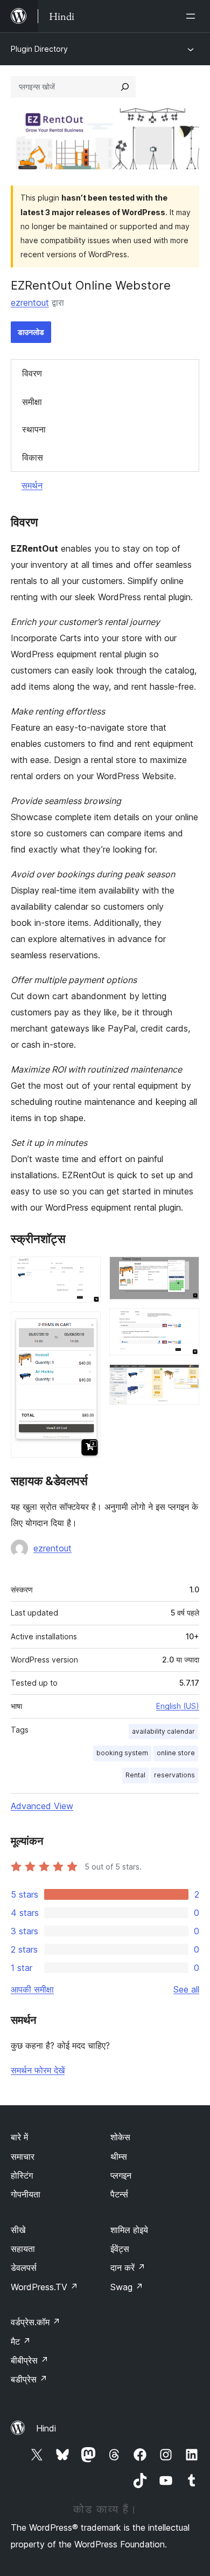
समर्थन (32, 485)
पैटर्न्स (119, 2194)
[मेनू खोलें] (193, 16)
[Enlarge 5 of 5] (185, 1379)
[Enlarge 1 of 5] (86, 1271)
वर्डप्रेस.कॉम (36, 2322)
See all (186, 1989)
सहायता (23, 2249)
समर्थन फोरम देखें (38, 2070)
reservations (174, 1775)
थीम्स (119, 2156)
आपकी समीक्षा (32, 1989)
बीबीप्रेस (30, 2360)
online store (176, 1753)
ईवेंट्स (120, 2249)
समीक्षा (32, 402)
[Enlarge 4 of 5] (185, 1323)
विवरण (32, 373)
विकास (33, 457)
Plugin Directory (39, 49)
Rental (135, 1775)
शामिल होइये (129, 2230)
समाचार (23, 2156)
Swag (127, 2287)
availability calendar (163, 1731)
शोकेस (120, 2137)
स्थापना (34, 429)
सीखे (18, 2230)
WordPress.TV (44, 2287)
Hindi (46, 2428)
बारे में (19, 2137)
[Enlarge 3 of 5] (185, 1271)
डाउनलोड (31, 332)
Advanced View (42, 1806)
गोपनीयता (26, 2194)
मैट (21, 2341)
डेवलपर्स (24, 2268)
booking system (122, 1753)
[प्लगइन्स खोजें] (125, 87)
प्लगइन (121, 2175)
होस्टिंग (22, 2175)
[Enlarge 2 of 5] (86, 1326)
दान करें (128, 2268)
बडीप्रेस (29, 2379)
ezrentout (30, 303)
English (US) (178, 1706)
